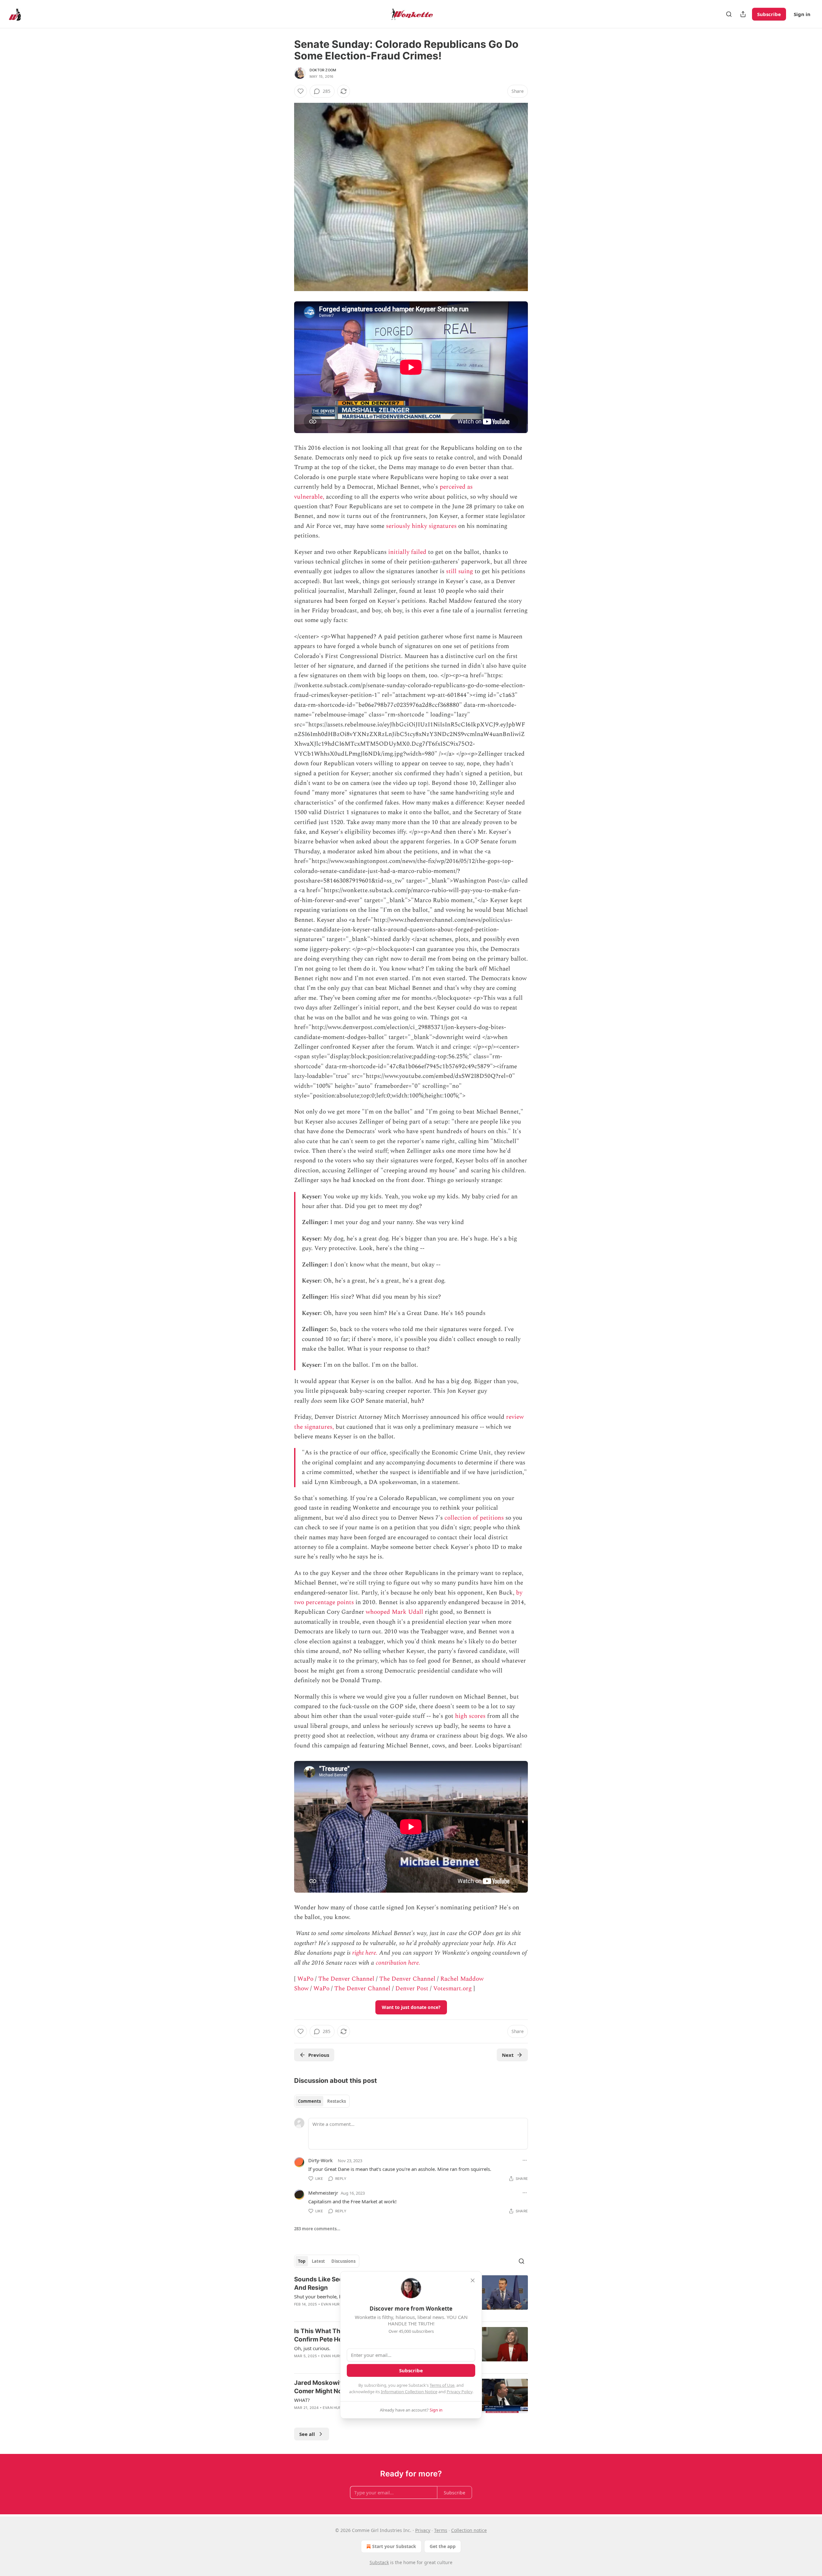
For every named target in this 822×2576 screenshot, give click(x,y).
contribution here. (398, 1963)
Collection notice (469, 2530)
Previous (319, 2055)
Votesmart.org (452, 1989)
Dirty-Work (320, 2160)
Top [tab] (302, 2261)
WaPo (305, 1979)
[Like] (301, 91)
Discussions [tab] (343, 2261)
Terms (441, 2530)
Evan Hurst (333, 2304)
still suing (459, 571)
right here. (365, 1953)
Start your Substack (394, 2546)
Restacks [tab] (337, 2101)
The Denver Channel (346, 1979)
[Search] (729, 14)
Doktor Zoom (323, 70)
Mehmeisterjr (323, 2193)
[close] (473, 2280)
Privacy (423, 2530)
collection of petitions (474, 1518)
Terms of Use (442, 2385)
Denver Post (412, 1989)
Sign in (802, 14)
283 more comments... (317, 2229)
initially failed (407, 552)
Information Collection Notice (409, 2392)
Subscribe (769, 14)
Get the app (443, 2546)
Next (508, 2055)
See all (307, 2434)
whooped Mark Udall (394, 1612)
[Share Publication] (743, 14)
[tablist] (322, 2101)
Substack (379, 2562)
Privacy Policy (459, 2392)
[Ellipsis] (525, 2160)
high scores (470, 1716)
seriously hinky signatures (421, 526)
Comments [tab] (309, 2101)
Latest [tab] (318, 2261)
